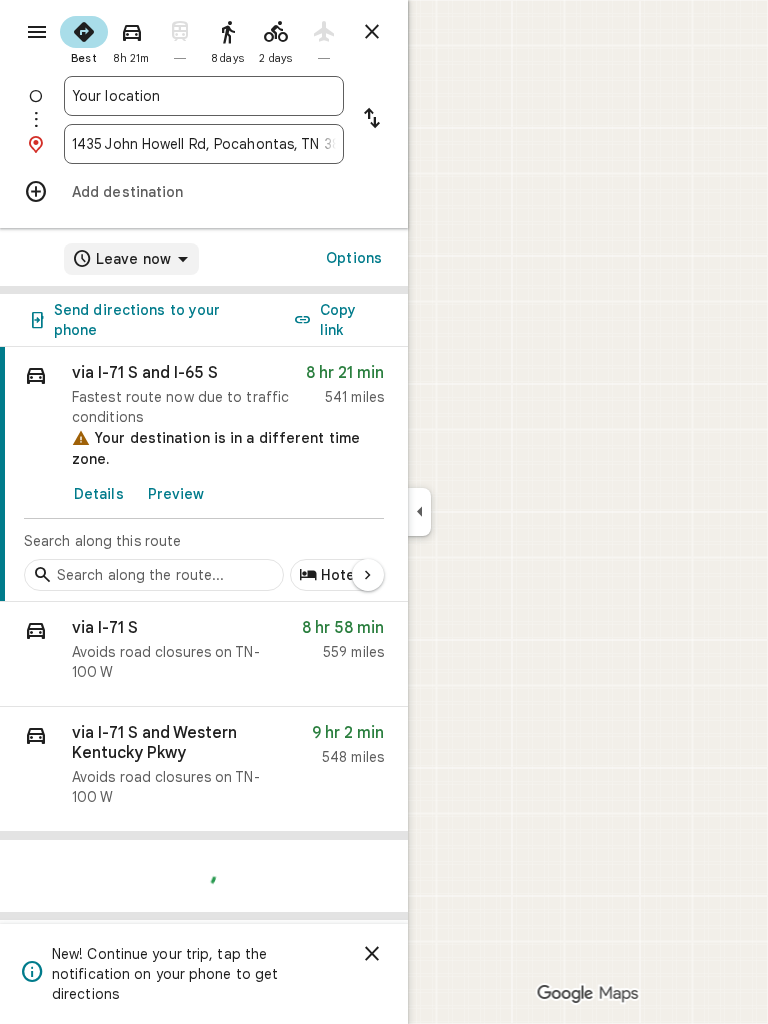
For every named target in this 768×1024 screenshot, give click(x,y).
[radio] (84, 38)
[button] (204, 654)
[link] (204, 474)
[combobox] (204, 96)
